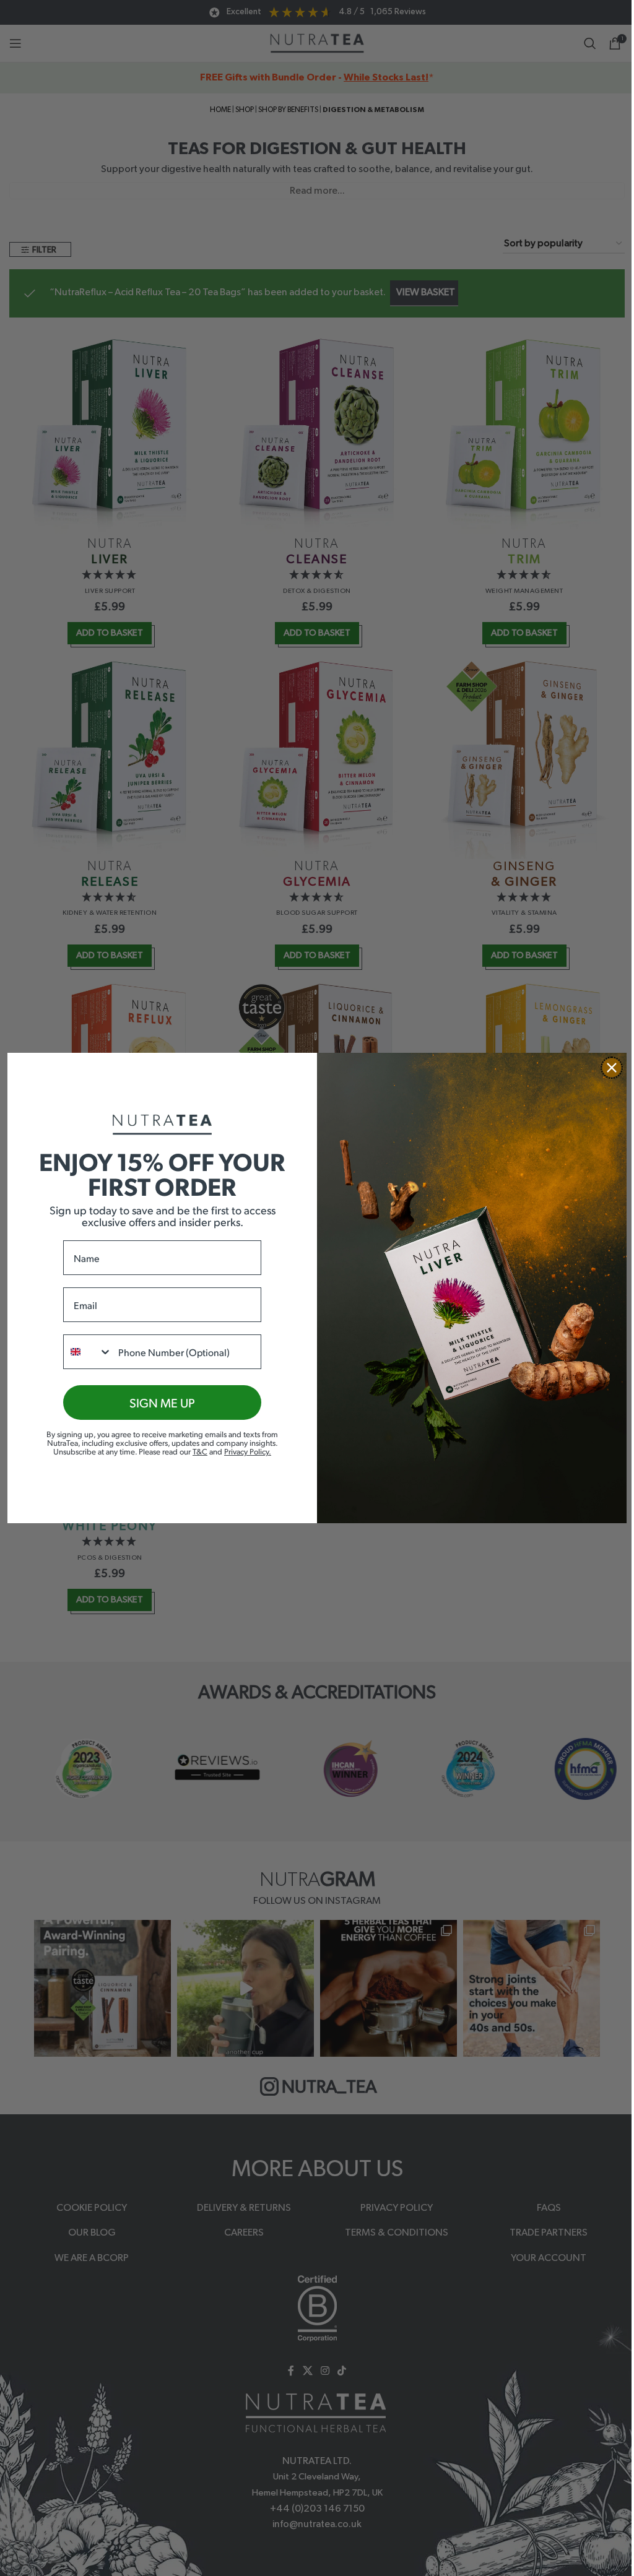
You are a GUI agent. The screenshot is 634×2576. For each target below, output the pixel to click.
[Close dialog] (612, 1068)
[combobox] (88, 1352)
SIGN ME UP (162, 1403)
